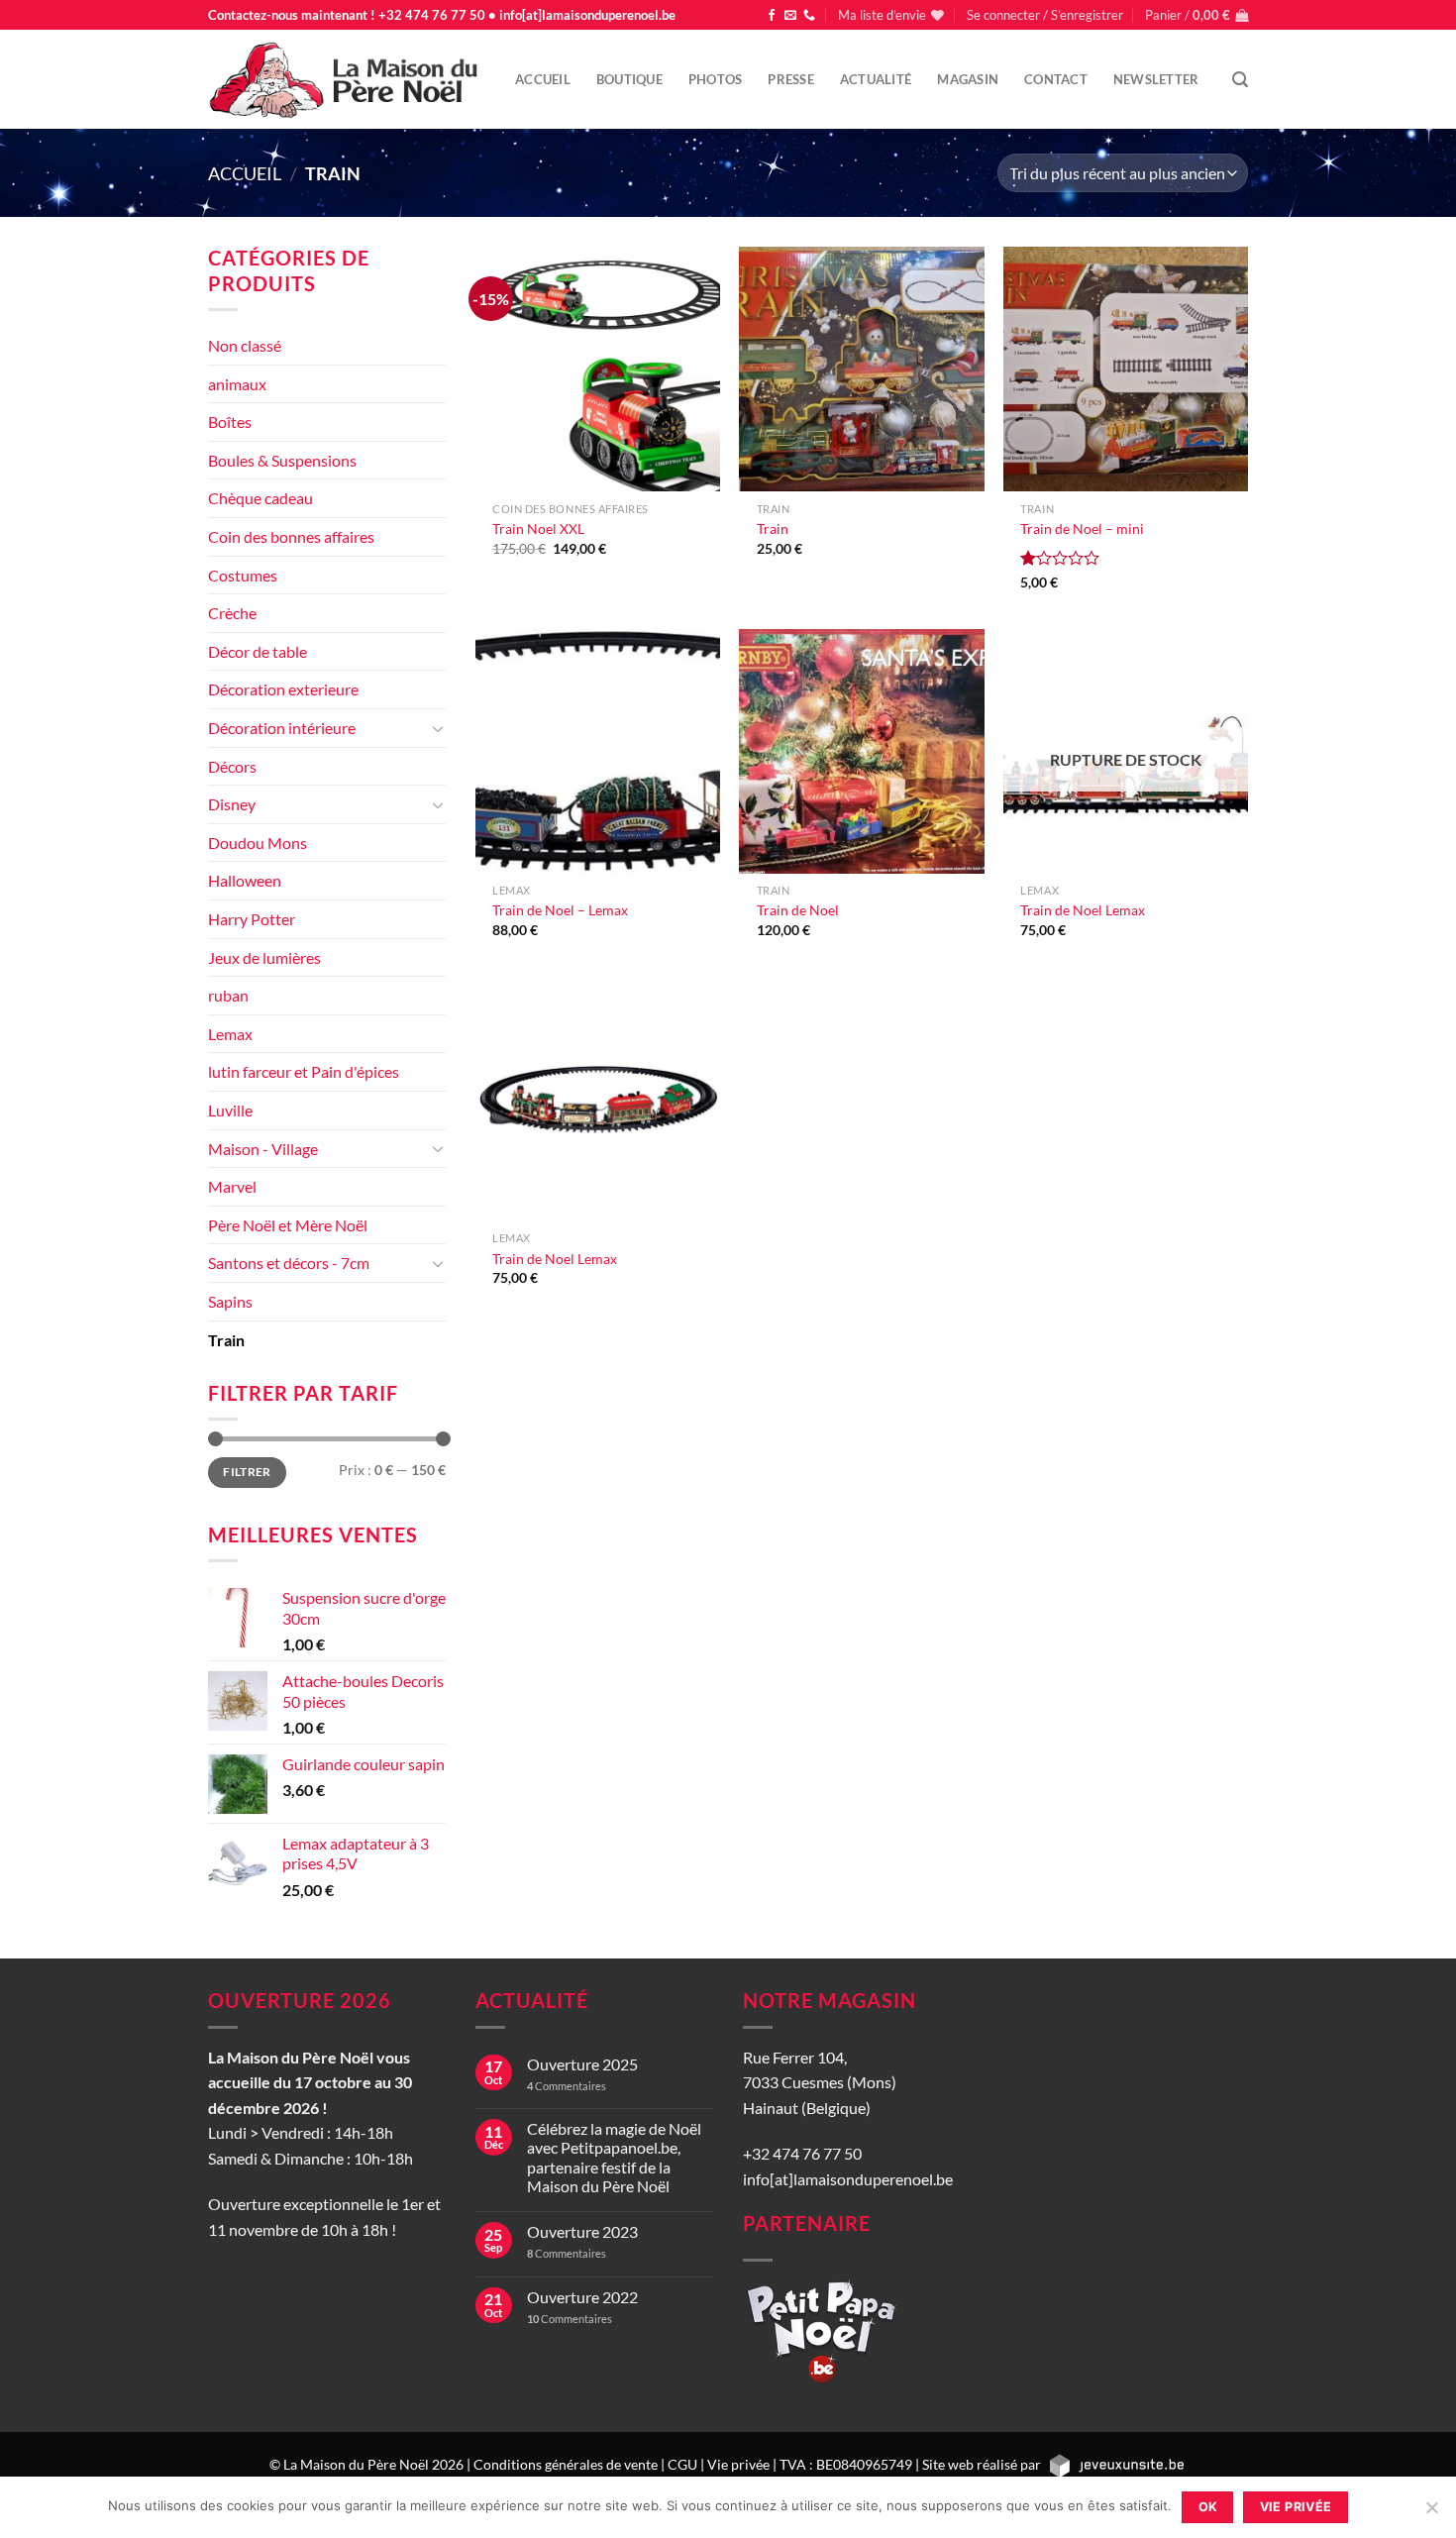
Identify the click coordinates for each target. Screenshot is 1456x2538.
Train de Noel (798, 910)
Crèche (232, 613)
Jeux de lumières (264, 957)
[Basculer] (438, 728)
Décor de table (258, 651)
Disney (232, 804)
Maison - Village (263, 1149)
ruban (228, 995)
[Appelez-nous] (809, 16)
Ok (1208, 2507)
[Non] (1431, 2513)
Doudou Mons (258, 843)
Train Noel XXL (538, 529)
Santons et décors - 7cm (289, 1263)
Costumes (243, 575)
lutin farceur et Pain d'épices (304, 1071)
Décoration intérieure (282, 728)
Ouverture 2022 (582, 2297)
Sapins (230, 1301)
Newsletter (1156, 79)
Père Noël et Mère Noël (288, 1225)
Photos (716, 79)
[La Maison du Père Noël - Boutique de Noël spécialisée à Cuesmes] (347, 79)
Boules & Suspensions (282, 460)
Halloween (245, 880)
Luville (230, 1110)
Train (226, 1340)
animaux (237, 384)
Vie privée (738, 2463)
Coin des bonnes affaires (291, 536)
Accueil (543, 79)
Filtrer (247, 1472)
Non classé (245, 345)
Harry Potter (252, 919)
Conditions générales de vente (566, 2463)
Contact (1056, 79)
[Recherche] (1240, 80)
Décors (232, 766)
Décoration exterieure (283, 689)
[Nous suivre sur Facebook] (772, 16)
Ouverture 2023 (582, 2231)
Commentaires (567, 2086)
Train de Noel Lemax (1083, 910)
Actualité (876, 79)
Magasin (968, 79)
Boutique (629, 79)
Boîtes (230, 422)
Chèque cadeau (260, 498)
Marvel (232, 1186)
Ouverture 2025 (582, 2064)
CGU (682, 2463)
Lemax (230, 1034)
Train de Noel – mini (1082, 529)
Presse (791, 79)
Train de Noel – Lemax (560, 910)
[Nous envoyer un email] (790, 16)
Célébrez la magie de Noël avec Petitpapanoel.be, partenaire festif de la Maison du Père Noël (614, 2157)
